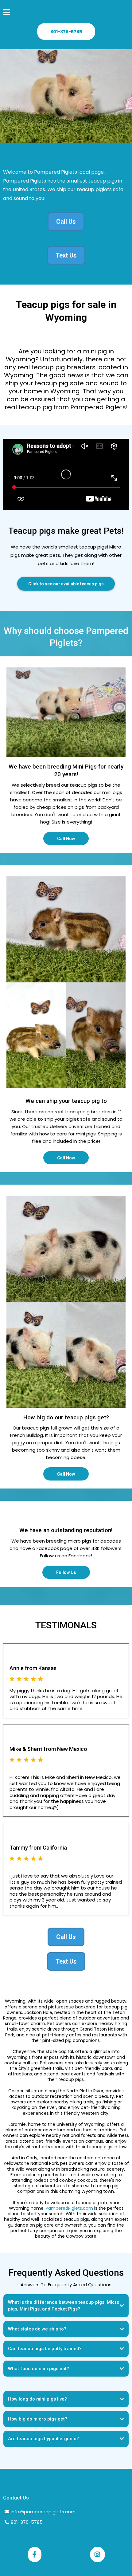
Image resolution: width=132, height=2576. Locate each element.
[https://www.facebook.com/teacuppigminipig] (35, 2554)
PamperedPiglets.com (69, 2208)
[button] (6, 13)
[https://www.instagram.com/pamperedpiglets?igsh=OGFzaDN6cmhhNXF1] (97, 2554)
